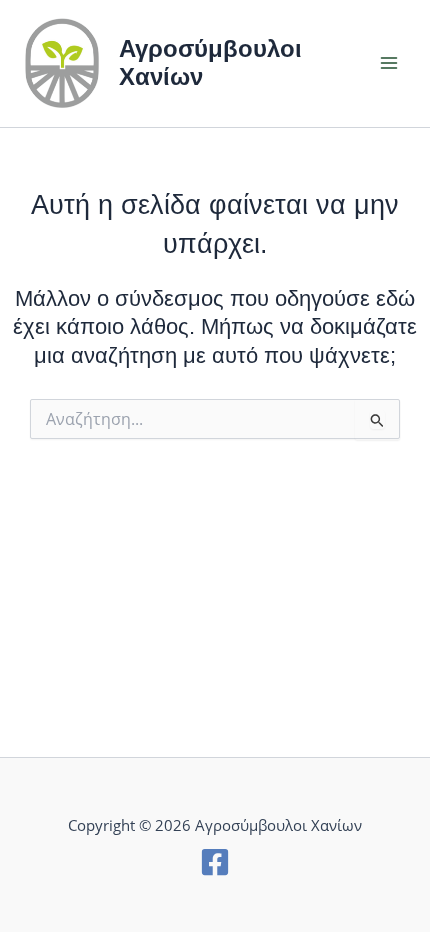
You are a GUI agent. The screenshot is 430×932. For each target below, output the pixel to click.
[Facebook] (215, 862)
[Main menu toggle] (389, 64)
